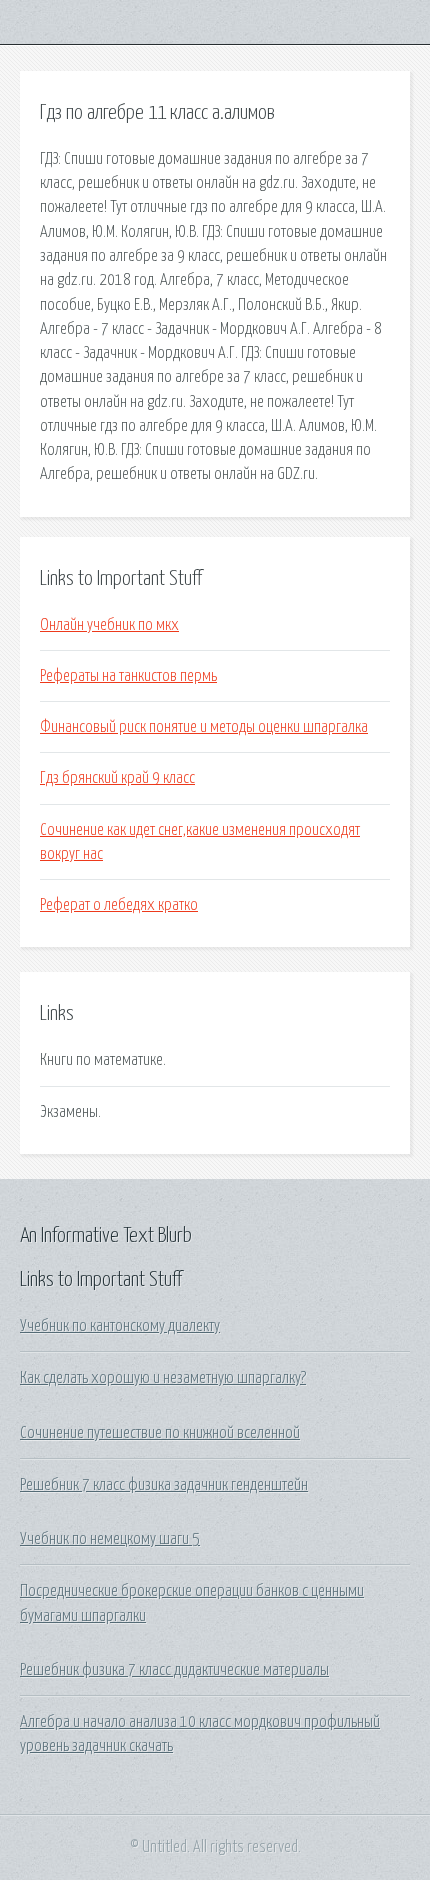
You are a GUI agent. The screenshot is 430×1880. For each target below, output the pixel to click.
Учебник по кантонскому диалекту (120, 1326)
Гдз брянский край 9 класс (117, 778)
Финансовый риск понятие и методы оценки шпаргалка (204, 727)
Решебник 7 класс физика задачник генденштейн (164, 1485)
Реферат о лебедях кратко (119, 905)
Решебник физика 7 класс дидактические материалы (174, 1670)
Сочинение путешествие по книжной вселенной (160, 1433)
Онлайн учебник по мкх (109, 625)
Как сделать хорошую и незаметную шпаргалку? (163, 1378)
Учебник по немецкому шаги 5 (110, 1539)
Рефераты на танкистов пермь (128, 676)
